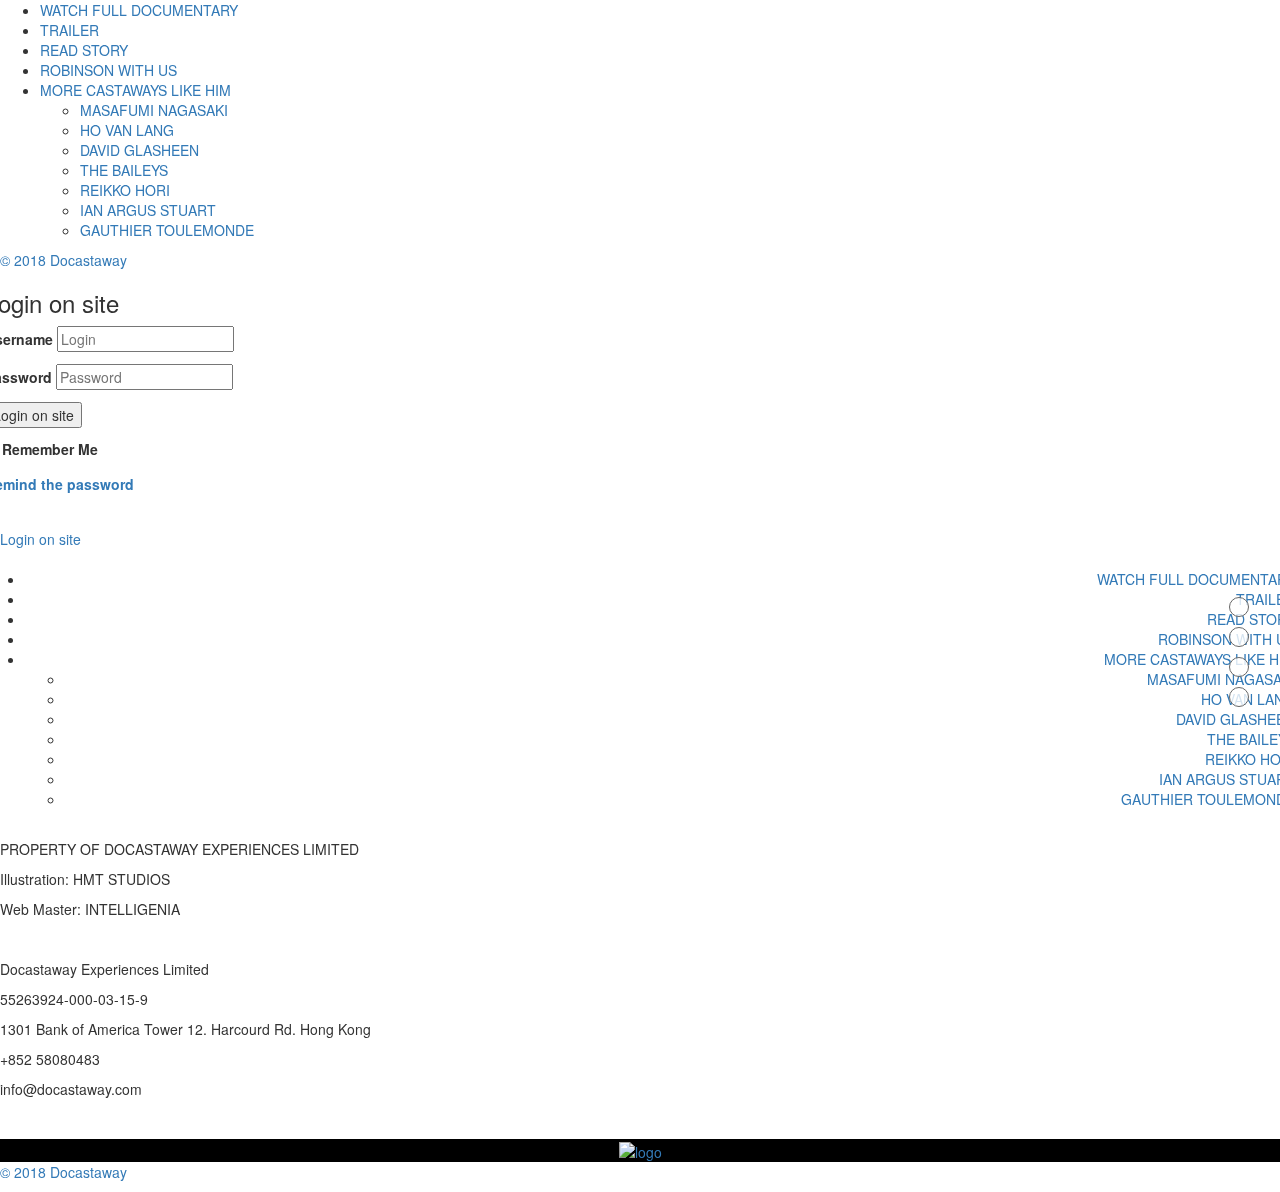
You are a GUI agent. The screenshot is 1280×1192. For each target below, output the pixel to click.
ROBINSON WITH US (108, 70)
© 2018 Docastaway (63, 260)
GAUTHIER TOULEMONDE (167, 230)
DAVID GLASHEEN (139, 150)
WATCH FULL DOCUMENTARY (139, 10)
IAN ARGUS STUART (148, 210)
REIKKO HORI (125, 190)
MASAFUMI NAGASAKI (154, 110)
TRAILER (69, 30)
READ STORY (84, 50)
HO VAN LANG (127, 130)
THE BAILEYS (124, 170)
